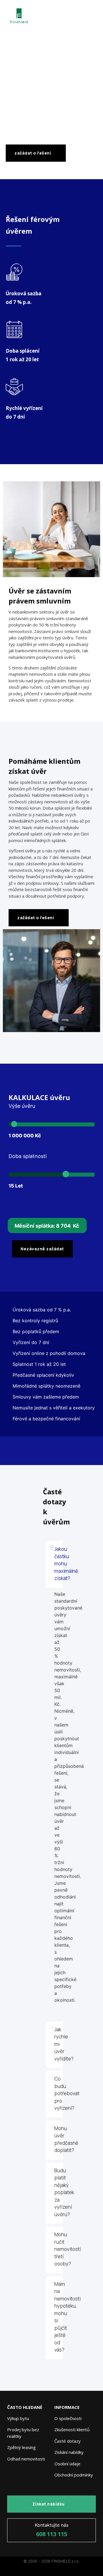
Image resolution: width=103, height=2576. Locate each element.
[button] (54, 1564)
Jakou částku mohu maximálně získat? (66, 1564)
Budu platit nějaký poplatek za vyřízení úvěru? (64, 2192)
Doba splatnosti (28, 1156)
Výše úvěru (22, 1106)
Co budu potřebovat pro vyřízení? (67, 2093)
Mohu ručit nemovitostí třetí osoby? (68, 2249)
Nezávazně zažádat (42, 1249)
